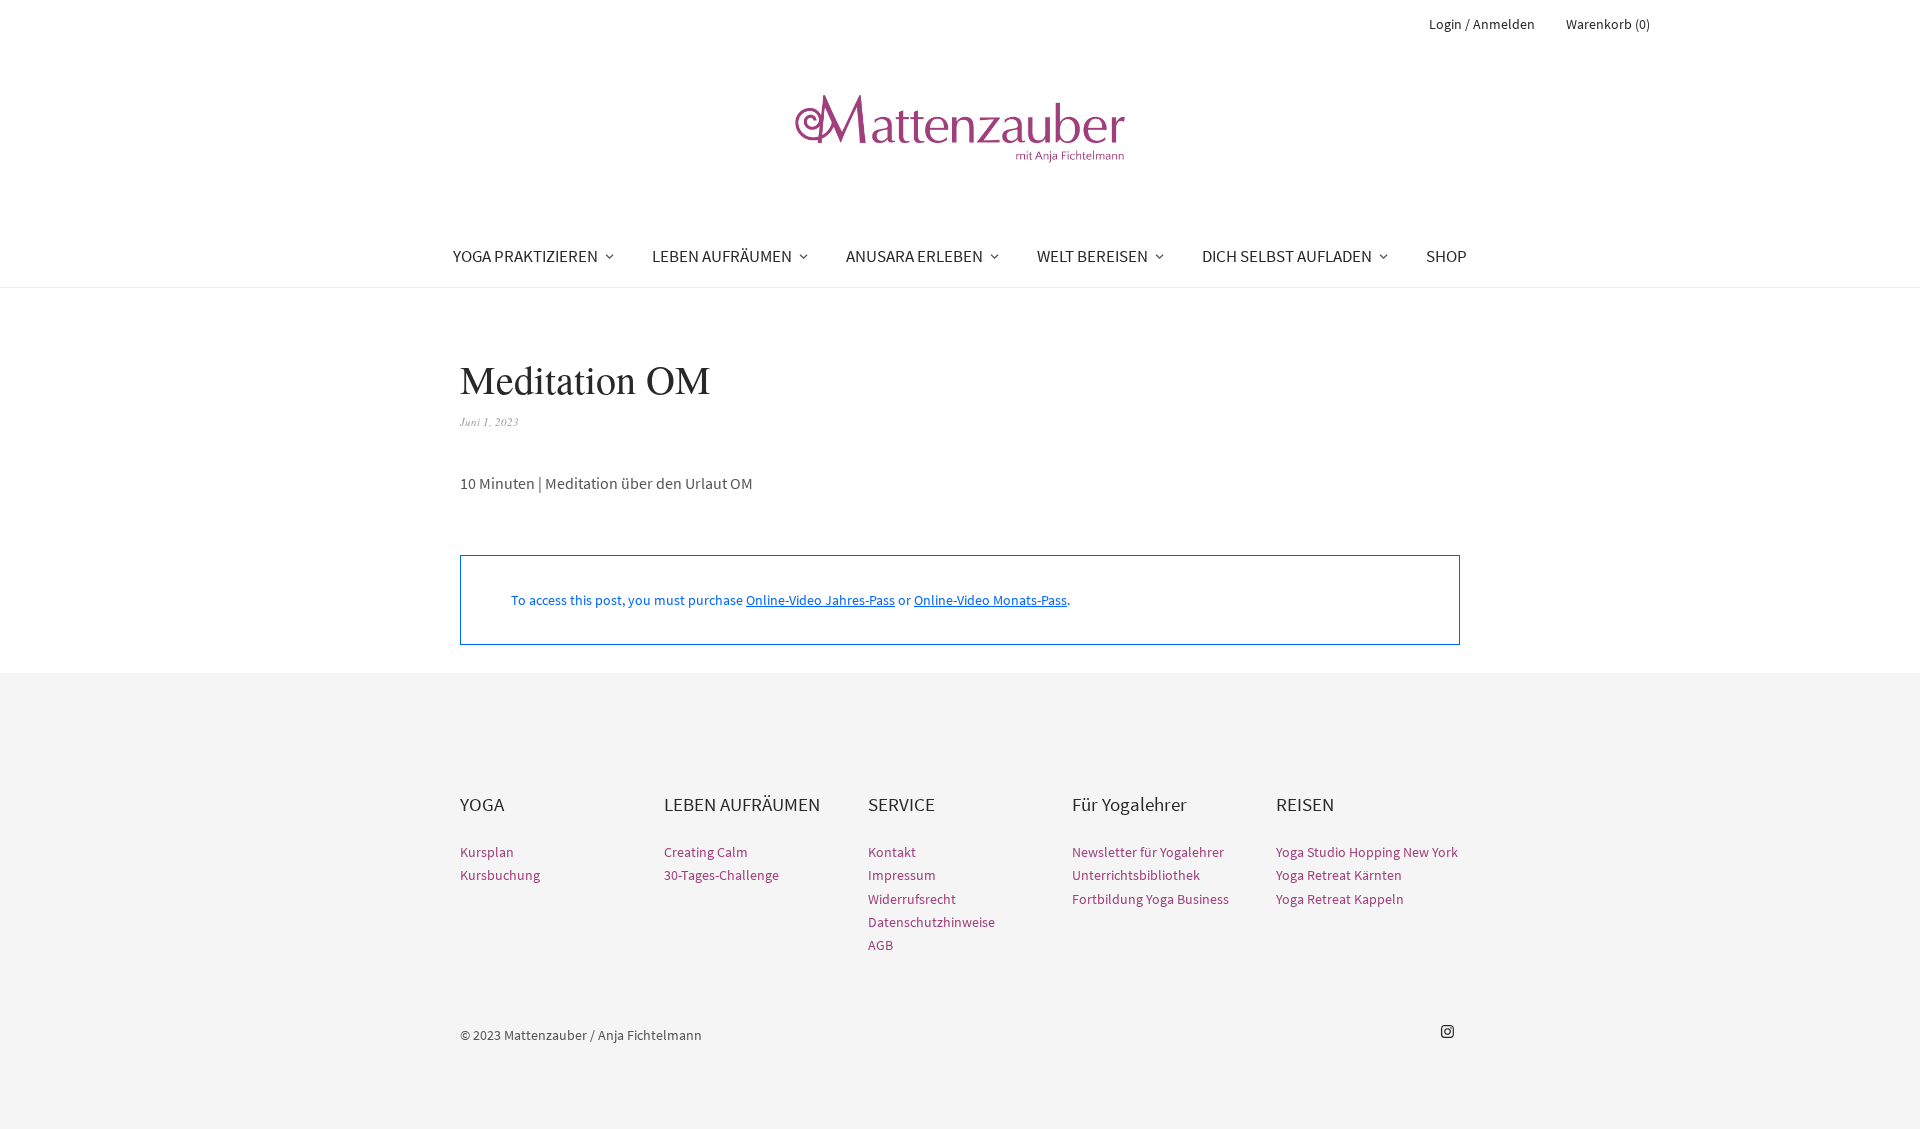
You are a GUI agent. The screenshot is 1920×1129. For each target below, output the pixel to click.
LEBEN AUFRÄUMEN (722, 256)
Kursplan (487, 852)
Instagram (1447, 1032)
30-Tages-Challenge (721, 875)
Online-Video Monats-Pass (990, 600)
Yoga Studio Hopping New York (1367, 852)
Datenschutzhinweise (931, 922)
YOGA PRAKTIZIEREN (525, 256)
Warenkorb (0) (1608, 24)
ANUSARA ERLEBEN (914, 256)
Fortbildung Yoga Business (1150, 899)
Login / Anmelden (1482, 24)
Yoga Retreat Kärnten (1339, 875)
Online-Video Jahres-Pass (820, 600)
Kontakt (892, 852)
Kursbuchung (500, 875)
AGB (880, 945)
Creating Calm (706, 852)
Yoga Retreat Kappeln (1340, 899)
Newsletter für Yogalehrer (1148, 852)
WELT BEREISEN (1092, 256)
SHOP (1446, 256)
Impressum (902, 875)
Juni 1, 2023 (489, 421)
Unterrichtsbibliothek (1136, 875)
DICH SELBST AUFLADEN (1287, 256)
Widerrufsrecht (912, 899)
